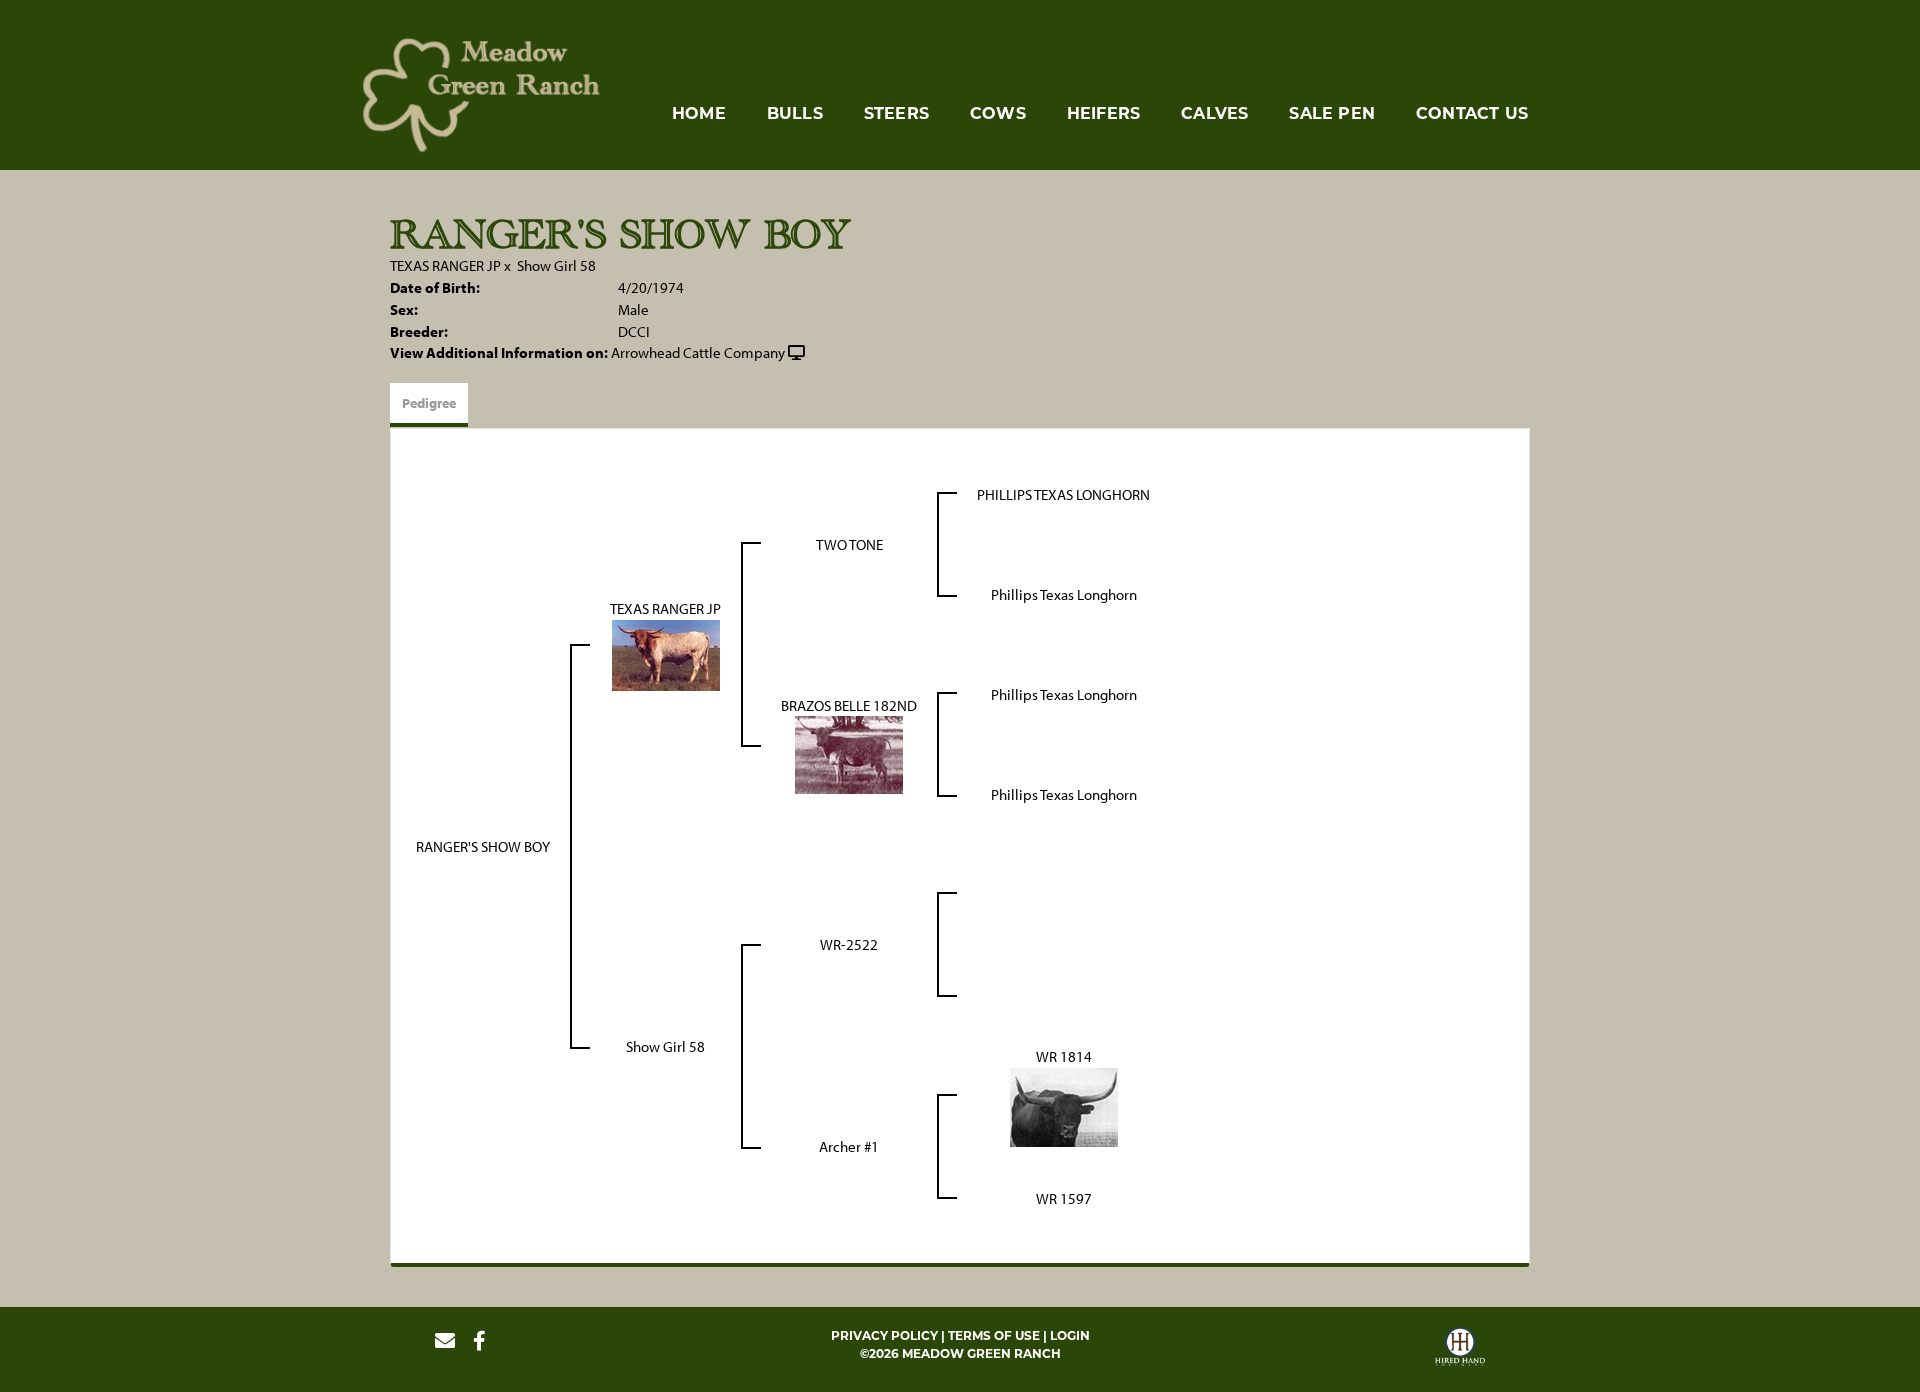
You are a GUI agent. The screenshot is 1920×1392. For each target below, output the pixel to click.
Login (1070, 1335)
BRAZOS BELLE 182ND (849, 705)
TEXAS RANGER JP (445, 265)
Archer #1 (849, 1146)
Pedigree (429, 403)
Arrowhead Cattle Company (698, 352)
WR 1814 (1064, 1056)
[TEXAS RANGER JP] (666, 653)
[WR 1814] (1064, 1105)
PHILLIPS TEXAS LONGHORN (1063, 494)
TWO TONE (849, 544)
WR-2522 (849, 944)
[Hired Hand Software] (1460, 1349)
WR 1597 (1064, 1198)
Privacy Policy (884, 1335)
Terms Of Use (994, 1335)
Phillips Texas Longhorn (1064, 594)
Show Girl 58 (556, 265)
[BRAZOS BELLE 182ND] (849, 753)
